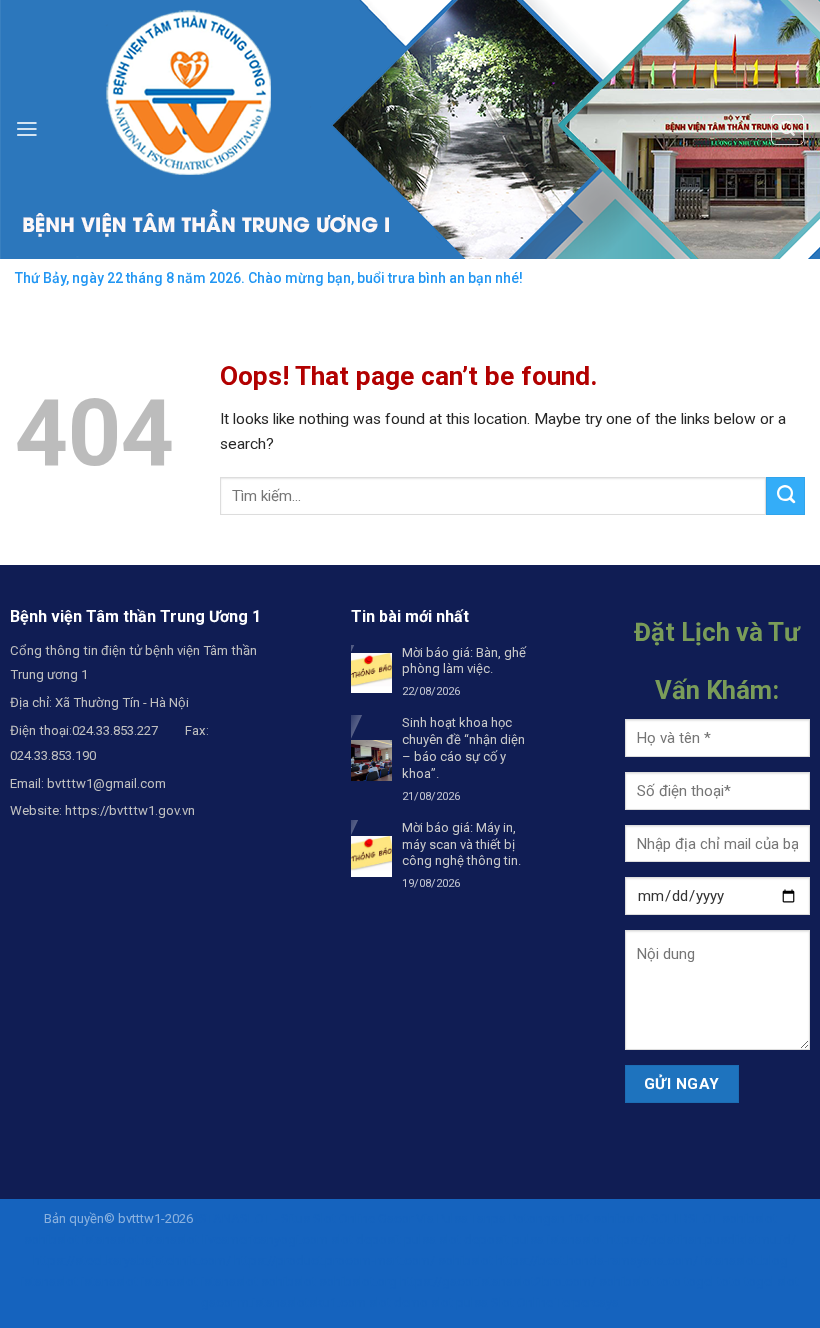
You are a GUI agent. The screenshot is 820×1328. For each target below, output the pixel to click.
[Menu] (27, 129)
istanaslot (110, 1239)
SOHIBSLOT (685, 1218)
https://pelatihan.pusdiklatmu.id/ (701, 1239)
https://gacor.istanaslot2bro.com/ (498, 1281)
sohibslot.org (358, 1281)
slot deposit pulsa (383, 1239)
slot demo (398, 1302)
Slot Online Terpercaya (555, 1302)
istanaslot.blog (744, 1260)
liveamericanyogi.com (265, 1239)
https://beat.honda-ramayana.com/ (597, 1260)
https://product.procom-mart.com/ (334, 1260)
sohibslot (620, 1218)
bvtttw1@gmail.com (106, 783)
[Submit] (785, 496)
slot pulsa (459, 1302)
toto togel (685, 1281)
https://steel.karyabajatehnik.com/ (132, 1260)
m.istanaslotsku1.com (302, 1302)
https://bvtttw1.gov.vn (130, 810)
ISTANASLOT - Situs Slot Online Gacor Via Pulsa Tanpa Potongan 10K (393, 1218)
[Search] (787, 129)
